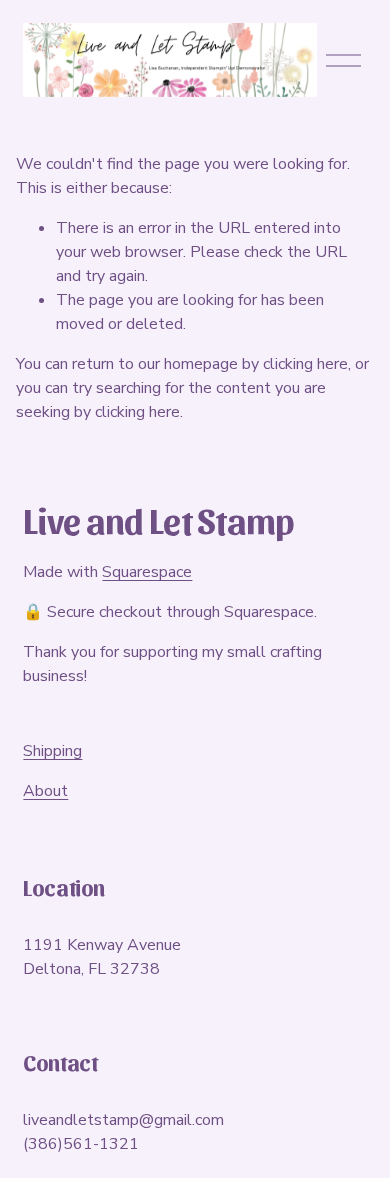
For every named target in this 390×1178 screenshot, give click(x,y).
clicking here (305, 364)
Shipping (52, 751)
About (45, 791)
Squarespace (147, 572)
